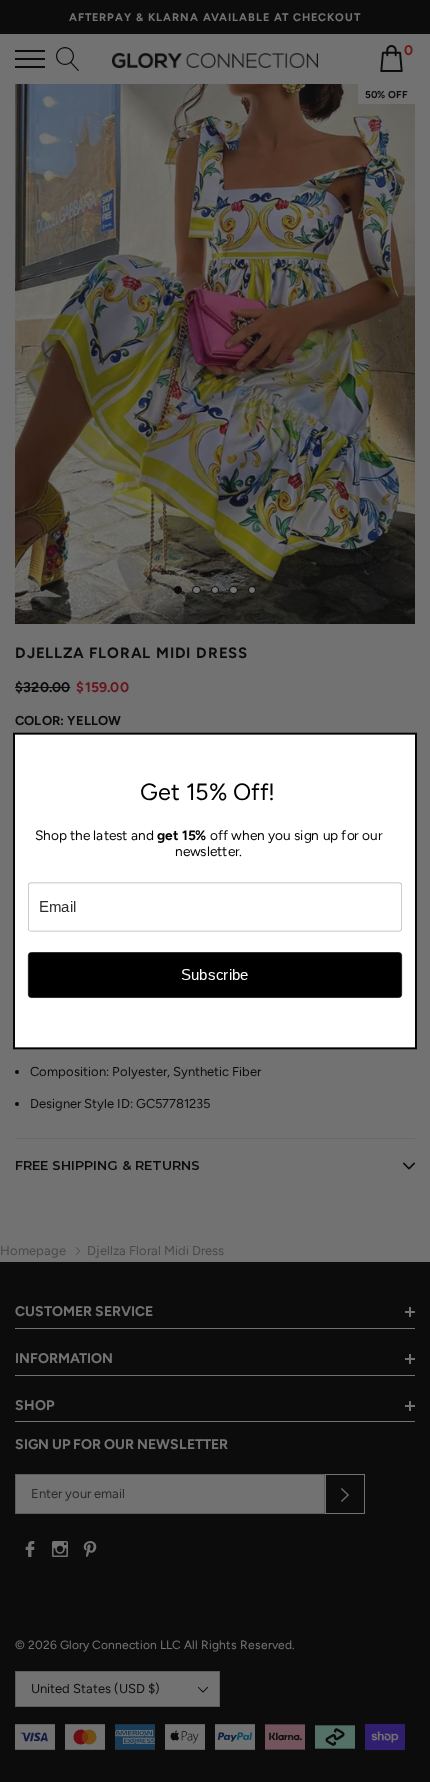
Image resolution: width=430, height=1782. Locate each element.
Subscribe (215, 974)
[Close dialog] (404, 745)
